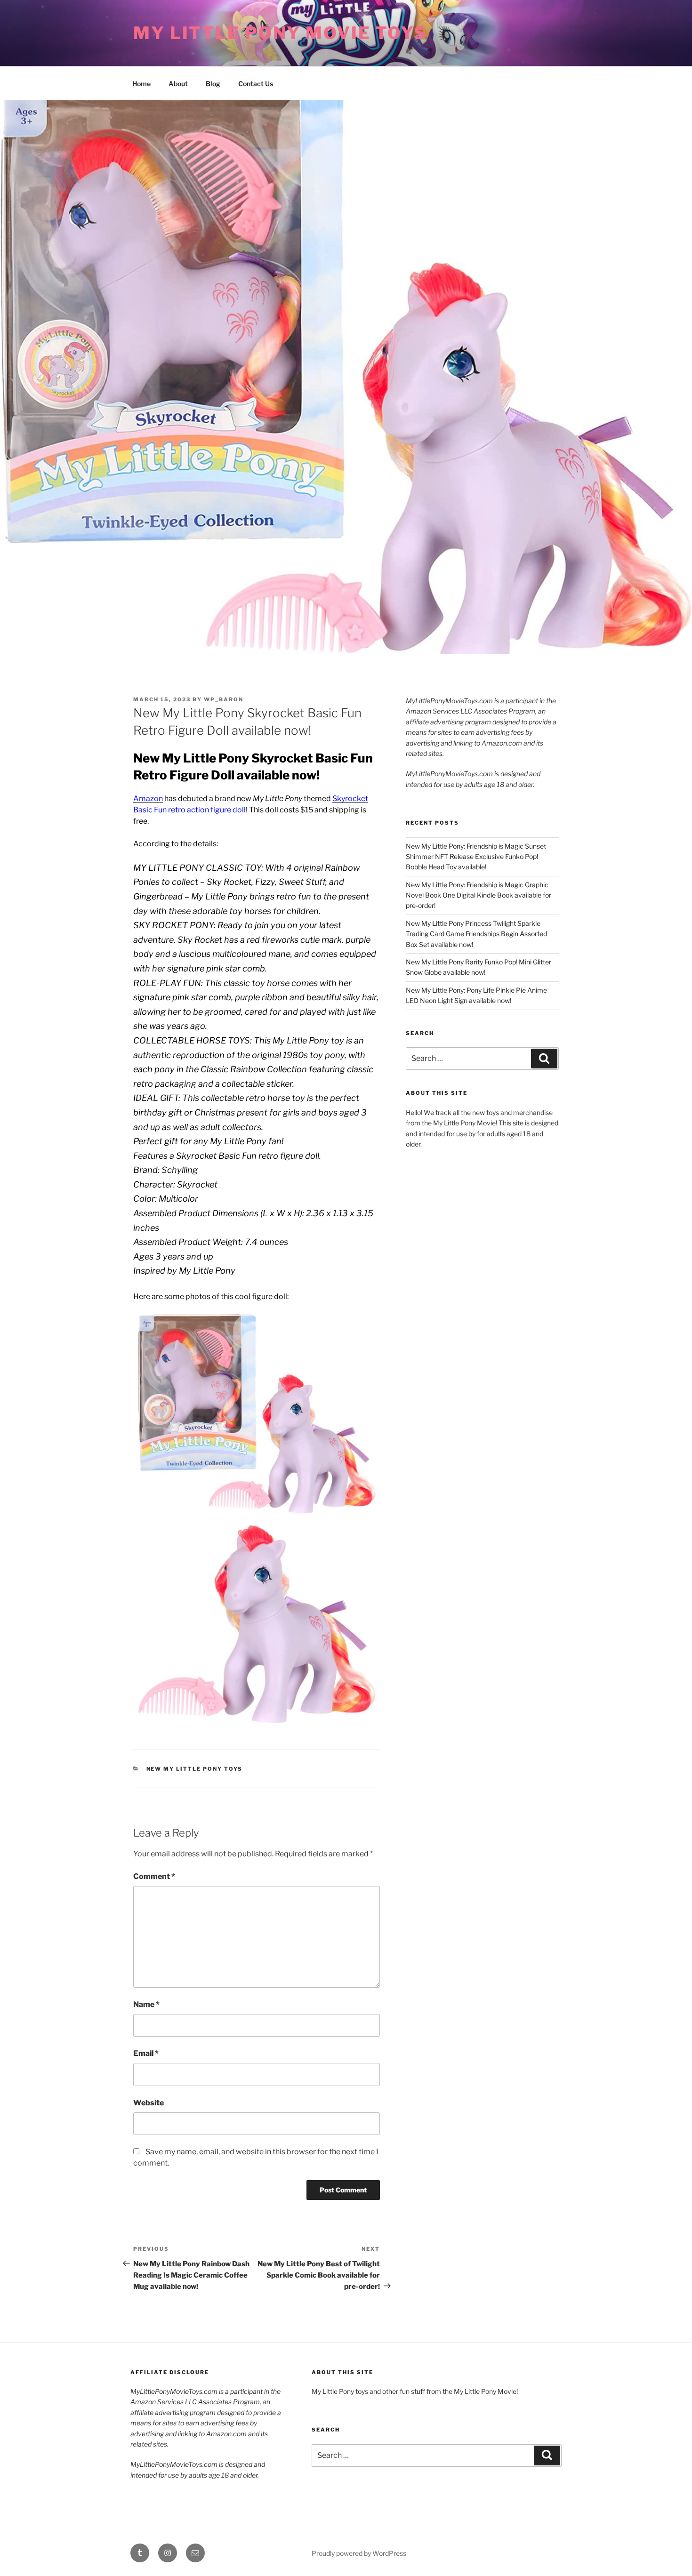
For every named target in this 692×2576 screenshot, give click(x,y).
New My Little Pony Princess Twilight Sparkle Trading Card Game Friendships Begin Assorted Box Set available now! (476, 934)
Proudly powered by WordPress (359, 2553)
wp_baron (224, 699)
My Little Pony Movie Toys (280, 33)
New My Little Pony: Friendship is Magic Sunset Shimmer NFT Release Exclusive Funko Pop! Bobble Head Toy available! (476, 857)
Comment (154, 1876)
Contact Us (256, 84)
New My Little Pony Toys (195, 1769)
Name (146, 2004)
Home (141, 84)
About (178, 84)
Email (146, 2053)
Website (149, 2103)
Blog (213, 84)
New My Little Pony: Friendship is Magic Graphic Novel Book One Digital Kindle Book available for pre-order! (479, 895)
